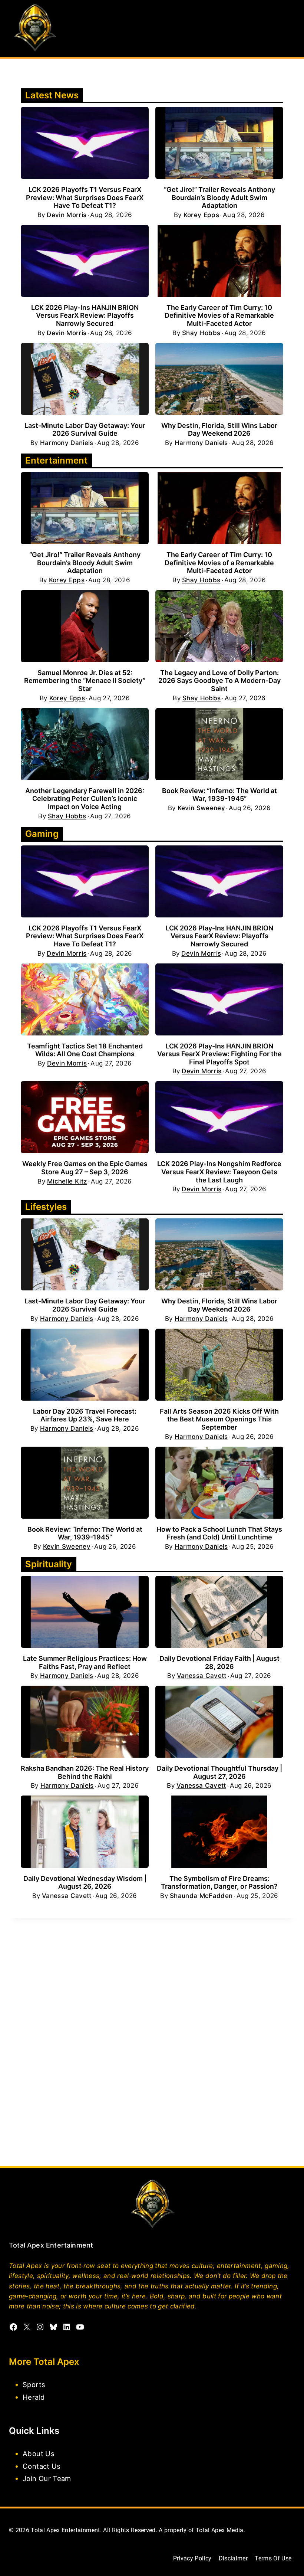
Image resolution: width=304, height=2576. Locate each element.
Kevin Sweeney (201, 808)
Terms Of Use (273, 2558)
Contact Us (42, 2466)
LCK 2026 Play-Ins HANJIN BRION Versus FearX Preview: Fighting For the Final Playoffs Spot (219, 1054)
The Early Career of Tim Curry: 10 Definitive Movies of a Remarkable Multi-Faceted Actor (219, 315)
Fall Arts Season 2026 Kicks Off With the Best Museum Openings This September (219, 1419)
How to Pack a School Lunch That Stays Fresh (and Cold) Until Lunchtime (219, 1533)
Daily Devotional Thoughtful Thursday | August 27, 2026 (219, 1772)
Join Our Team (47, 2478)
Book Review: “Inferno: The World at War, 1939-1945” (219, 795)
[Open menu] (288, 28)
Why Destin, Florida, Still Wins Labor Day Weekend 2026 (219, 430)
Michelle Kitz (67, 1181)
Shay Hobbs (201, 333)
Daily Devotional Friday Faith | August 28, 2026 (219, 1662)
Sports (34, 2384)
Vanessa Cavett (202, 1676)
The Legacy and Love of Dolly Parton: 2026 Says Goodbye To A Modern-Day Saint (219, 681)
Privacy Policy (192, 2558)
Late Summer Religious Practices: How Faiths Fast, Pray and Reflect (85, 1662)
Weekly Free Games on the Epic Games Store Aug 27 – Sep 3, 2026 (85, 1168)
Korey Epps (201, 215)
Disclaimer (233, 2558)
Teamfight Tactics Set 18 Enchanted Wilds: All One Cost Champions (85, 1050)
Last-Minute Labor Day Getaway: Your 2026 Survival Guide (85, 430)
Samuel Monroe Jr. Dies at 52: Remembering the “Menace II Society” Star (85, 681)
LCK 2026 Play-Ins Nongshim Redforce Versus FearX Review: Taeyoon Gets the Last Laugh (219, 1172)
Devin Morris (67, 215)
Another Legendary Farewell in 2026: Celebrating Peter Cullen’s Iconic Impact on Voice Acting (85, 799)
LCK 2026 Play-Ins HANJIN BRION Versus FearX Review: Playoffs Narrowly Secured (85, 315)
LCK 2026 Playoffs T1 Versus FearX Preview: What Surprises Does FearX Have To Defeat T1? (85, 197)
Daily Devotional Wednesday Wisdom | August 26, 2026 (85, 1883)
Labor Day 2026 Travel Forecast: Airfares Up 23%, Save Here (85, 1415)
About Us (39, 2454)
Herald (34, 2397)
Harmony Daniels (67, 443)
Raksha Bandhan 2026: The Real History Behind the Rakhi (85, 1772)
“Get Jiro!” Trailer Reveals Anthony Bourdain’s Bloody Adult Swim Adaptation (219, 197)
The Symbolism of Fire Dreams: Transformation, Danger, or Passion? (219, 1883)
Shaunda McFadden (201, 1896)
